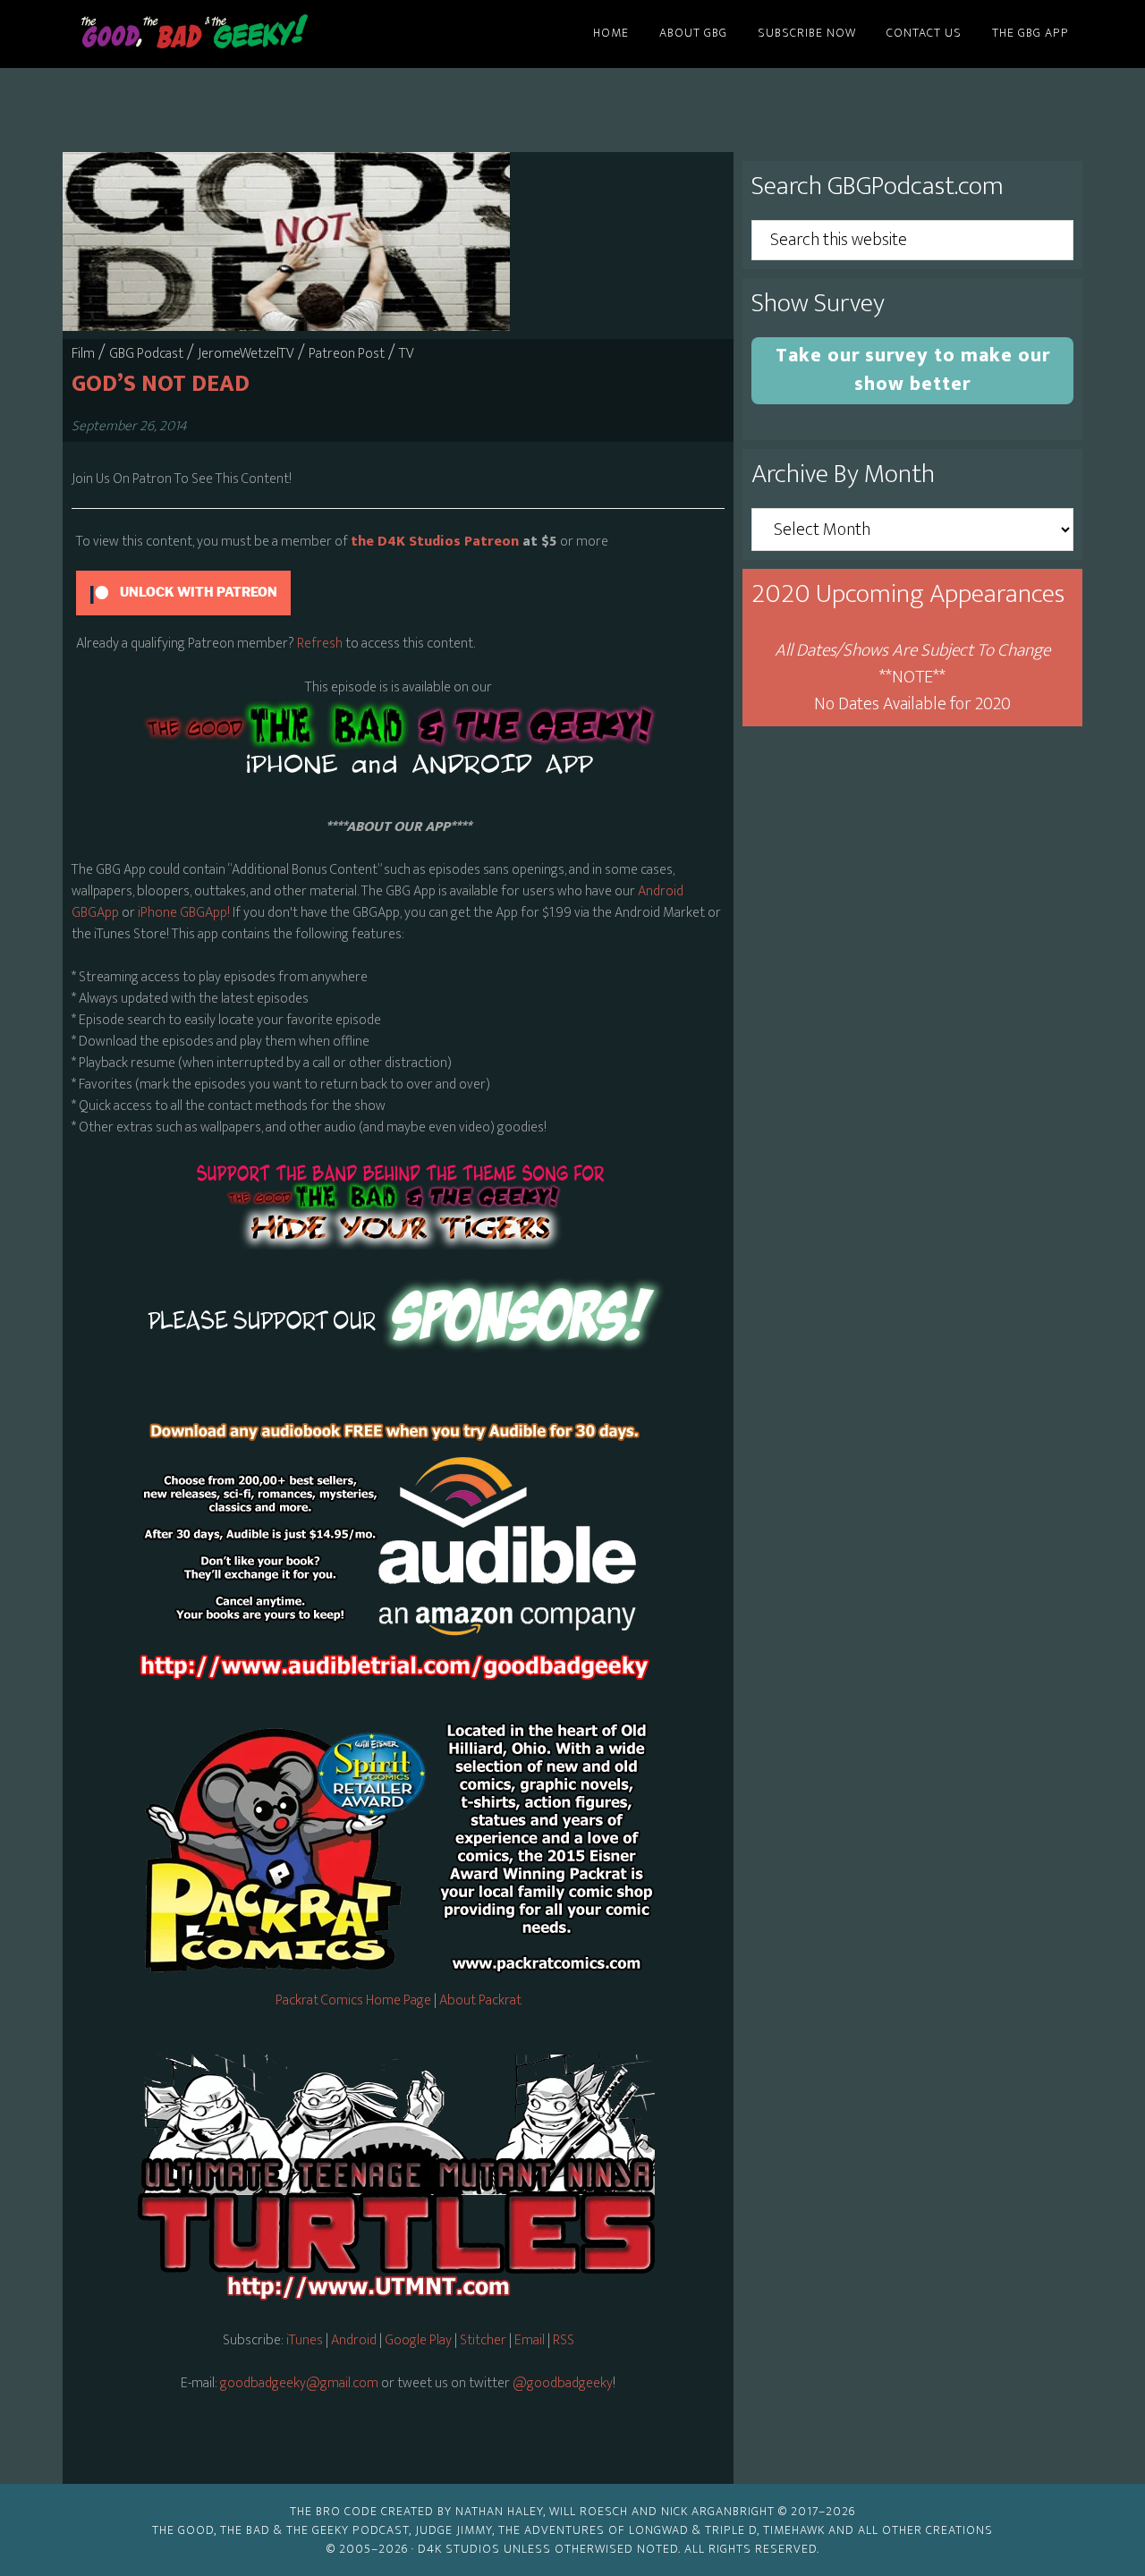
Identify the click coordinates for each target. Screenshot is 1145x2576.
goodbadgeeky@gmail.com (299, 2383)
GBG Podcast (146, 354)
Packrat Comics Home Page (353, 2000)
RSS (564, 2340)
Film (83, 354)
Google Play (418, 2340)
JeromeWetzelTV (246, 354)
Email (531, 2340)
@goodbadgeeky (563, 2383)
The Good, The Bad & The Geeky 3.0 (224, 34)
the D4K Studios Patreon (435, 542)
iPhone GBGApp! (182, 913)
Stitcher (483, 2340)
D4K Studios (459, 2549)
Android (354, 2340)
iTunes (305, 2340)
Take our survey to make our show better (913, 370)
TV (407, 354)
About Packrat (480, 2000)
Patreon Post (347, 354)
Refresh (320, 644)
